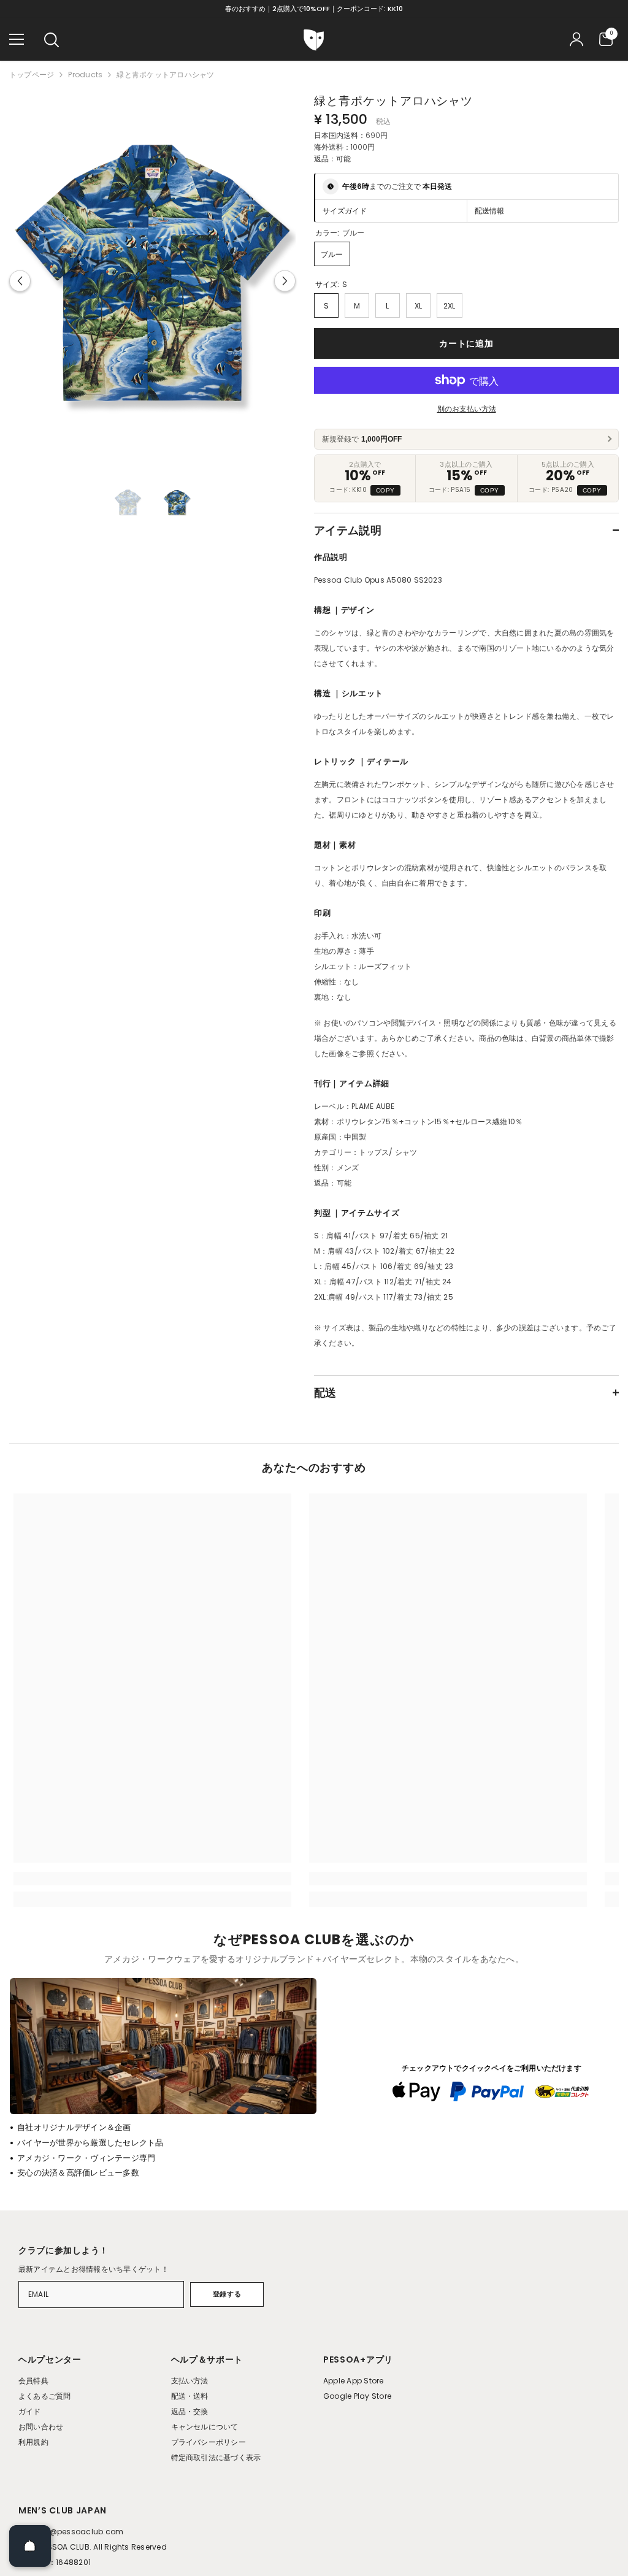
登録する (227, 2294)
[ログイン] (576, 39)
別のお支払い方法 (467, 409)
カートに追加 (466, 343)
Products (85, 75)
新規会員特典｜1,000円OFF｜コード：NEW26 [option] (314, 9)
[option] (152, 281)
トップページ (32, 75)
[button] (20, 281)
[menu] (17, 39)
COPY (385, 490)
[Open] (30, 2546)
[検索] (52, 40)
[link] (152, 1879)
